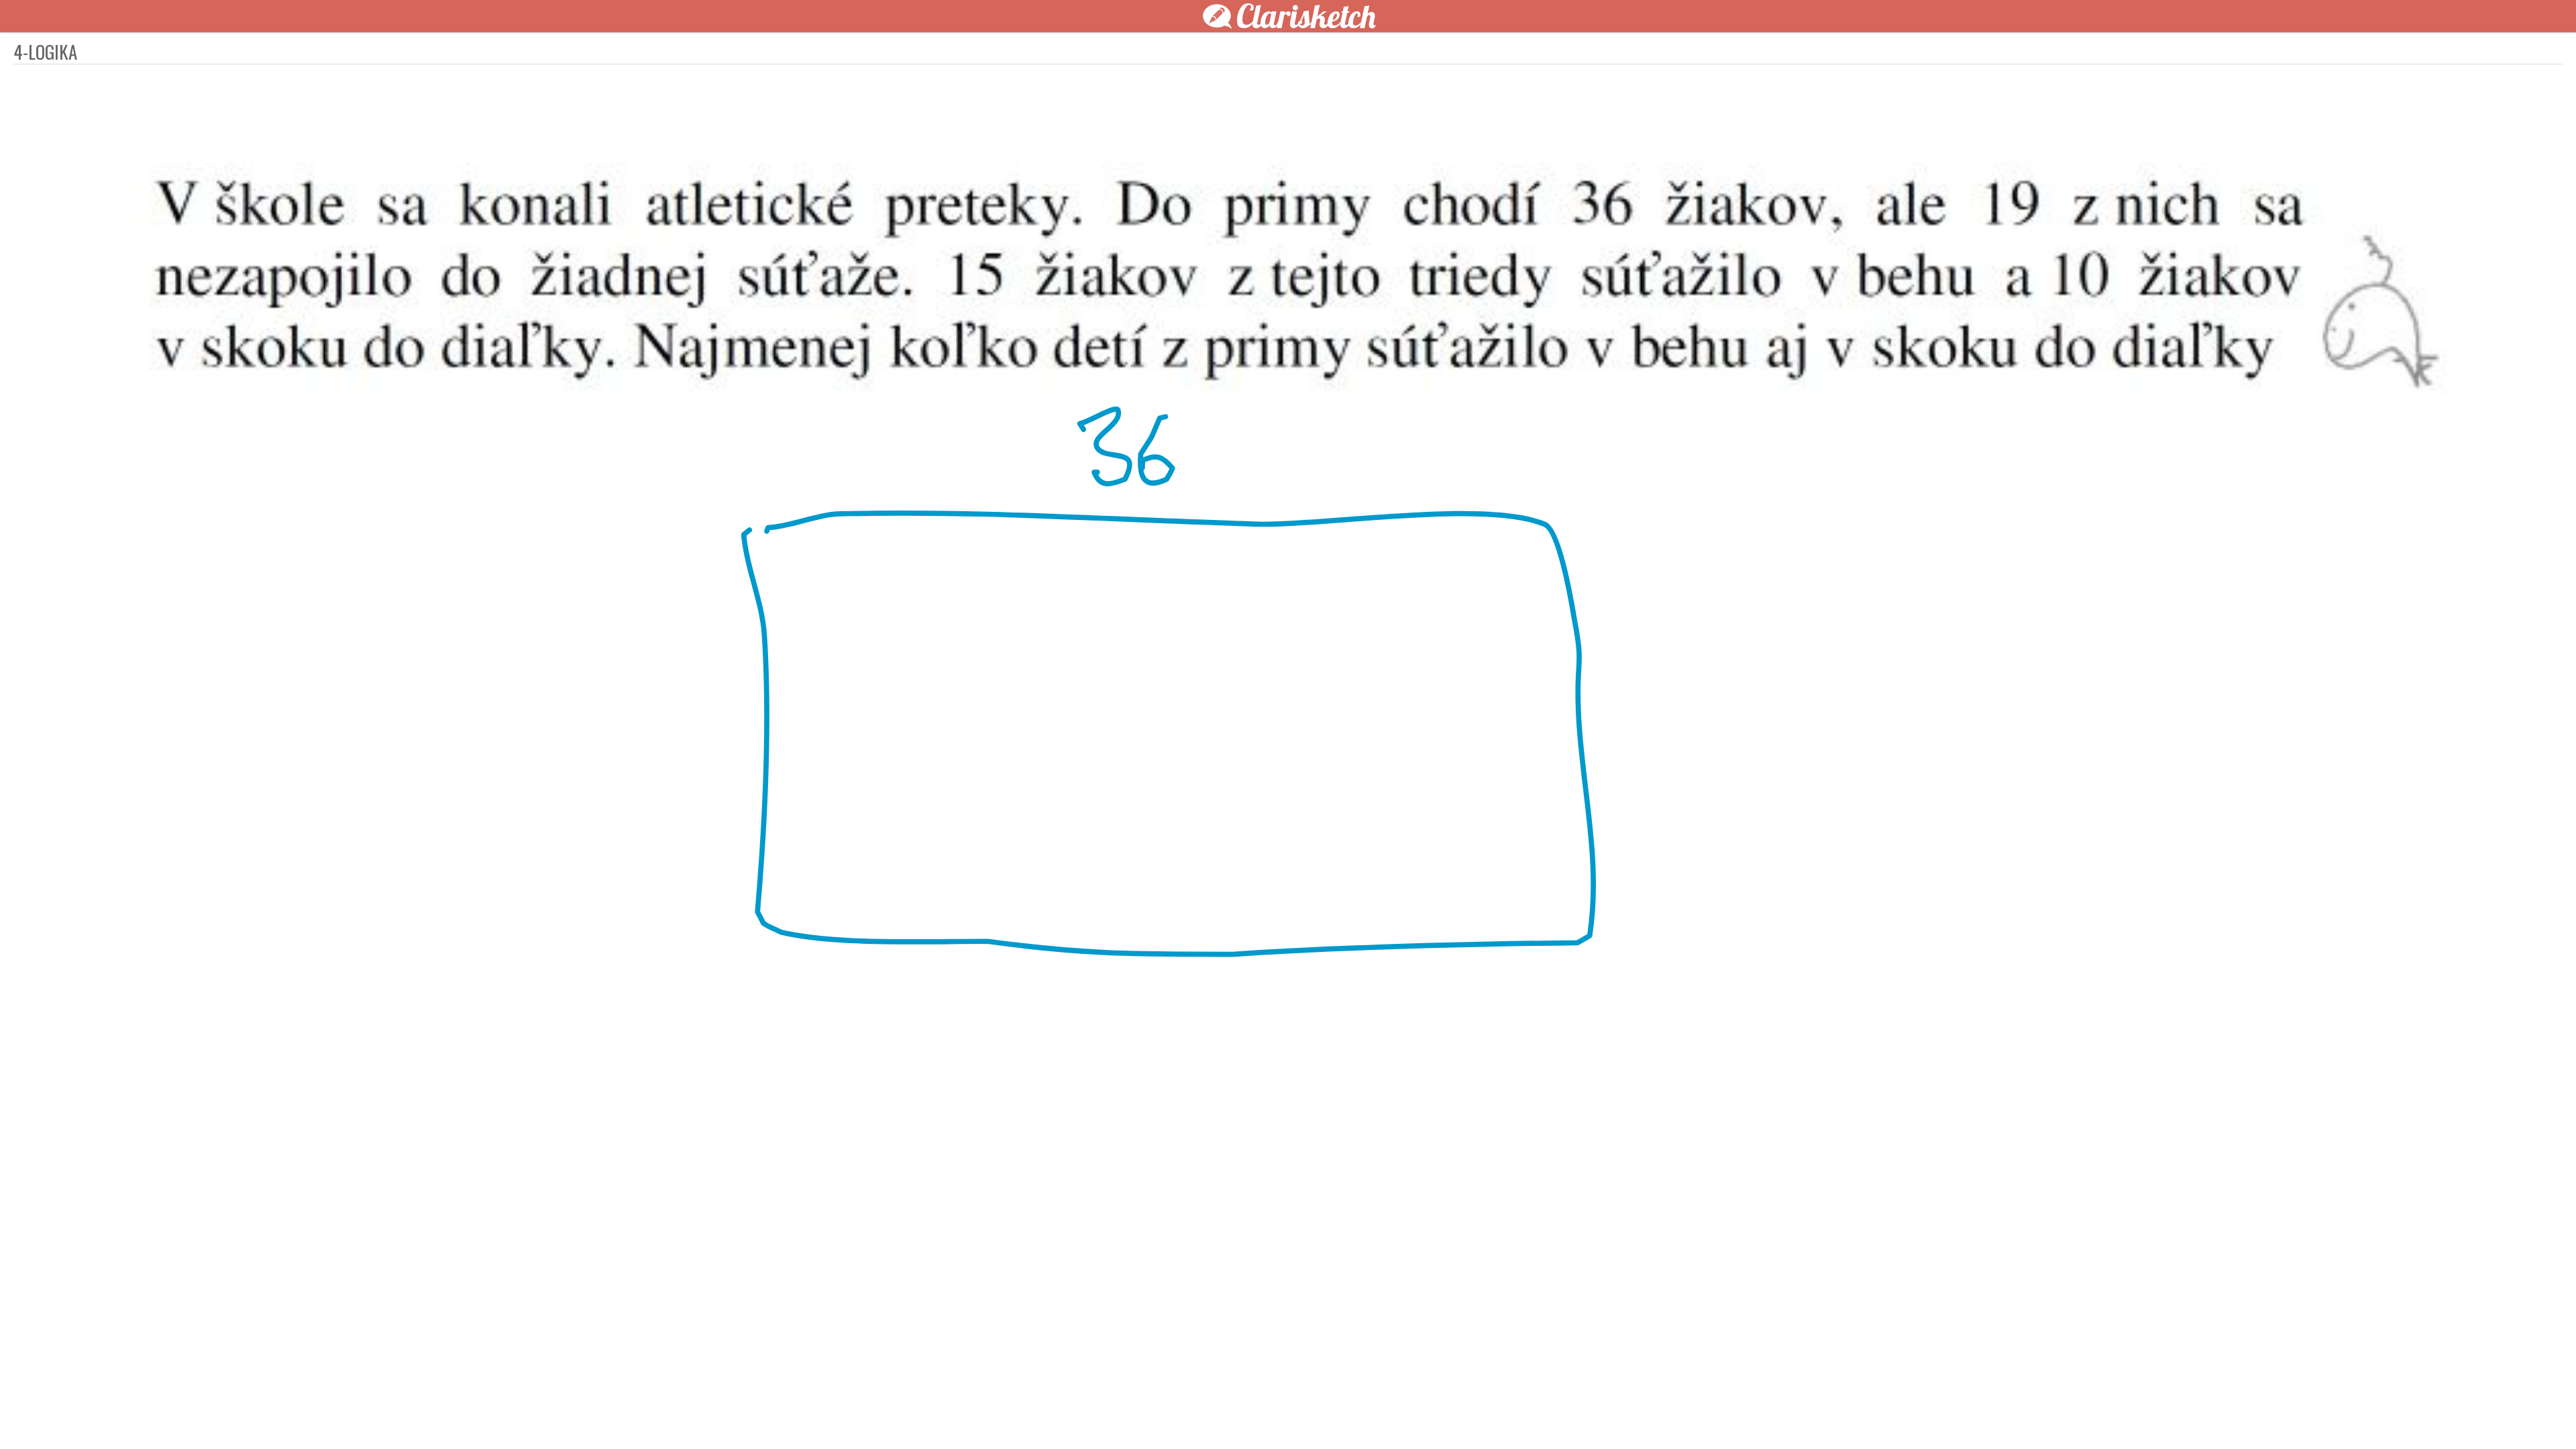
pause (1046, 1417)
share (1529, 1417)
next (1318, 1417)
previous (1258, 1417)
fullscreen (1489, 1417)
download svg (1509, 1417)
